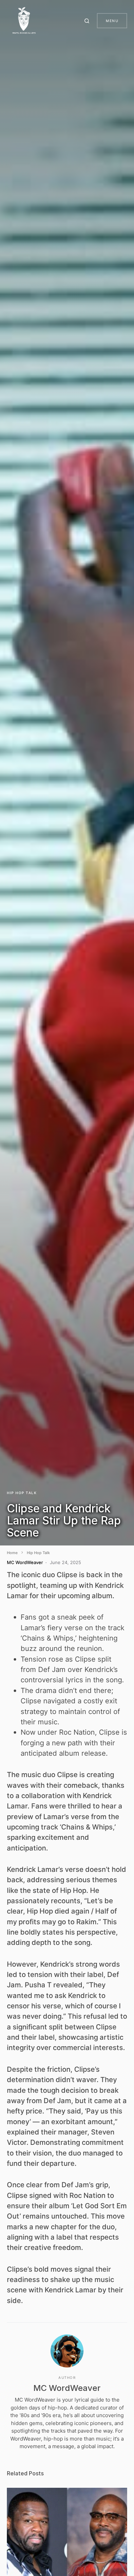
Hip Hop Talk (22, 1493)
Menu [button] (112, 21)
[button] (88, 21)
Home (12, 1553)
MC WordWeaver (67, 2388)
